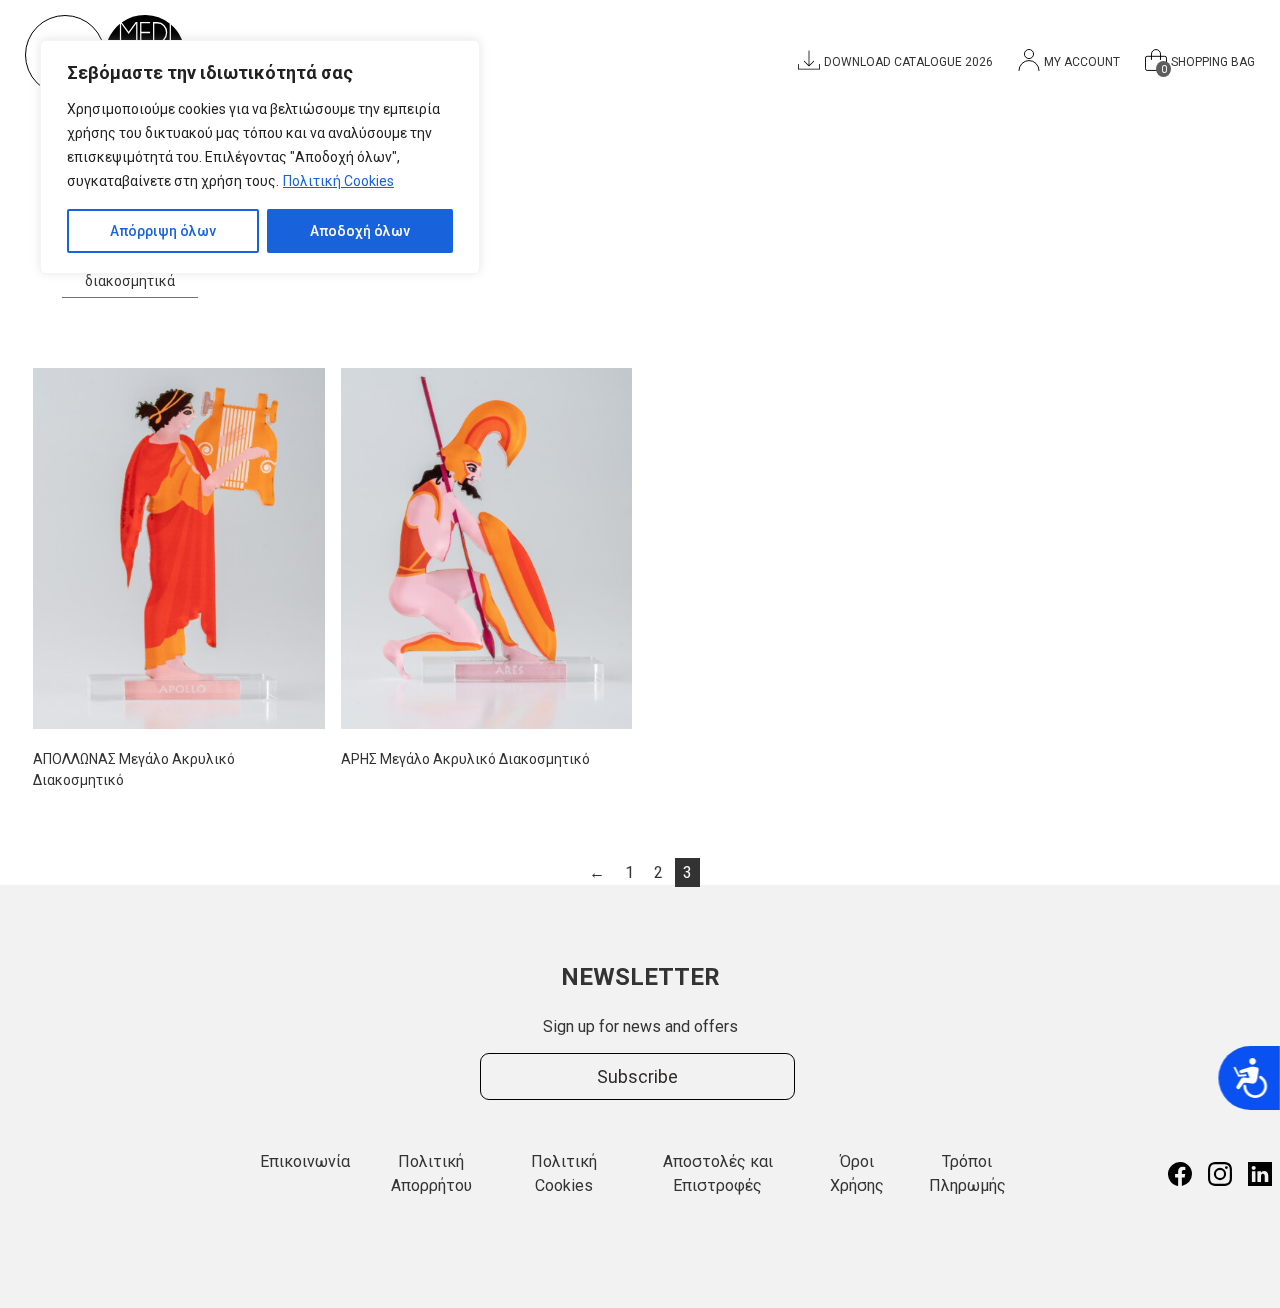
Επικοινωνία (305, 1161)
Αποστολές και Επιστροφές (718, 1173)
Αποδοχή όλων (360, 231)
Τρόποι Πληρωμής (967, 1173)
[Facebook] (1180, 1174)
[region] (260, 157)
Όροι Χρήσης (857, 1173)
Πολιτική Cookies (338, 181)
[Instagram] (1220, 1174)
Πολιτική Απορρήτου (431, 1173)
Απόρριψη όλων (163, 231)
